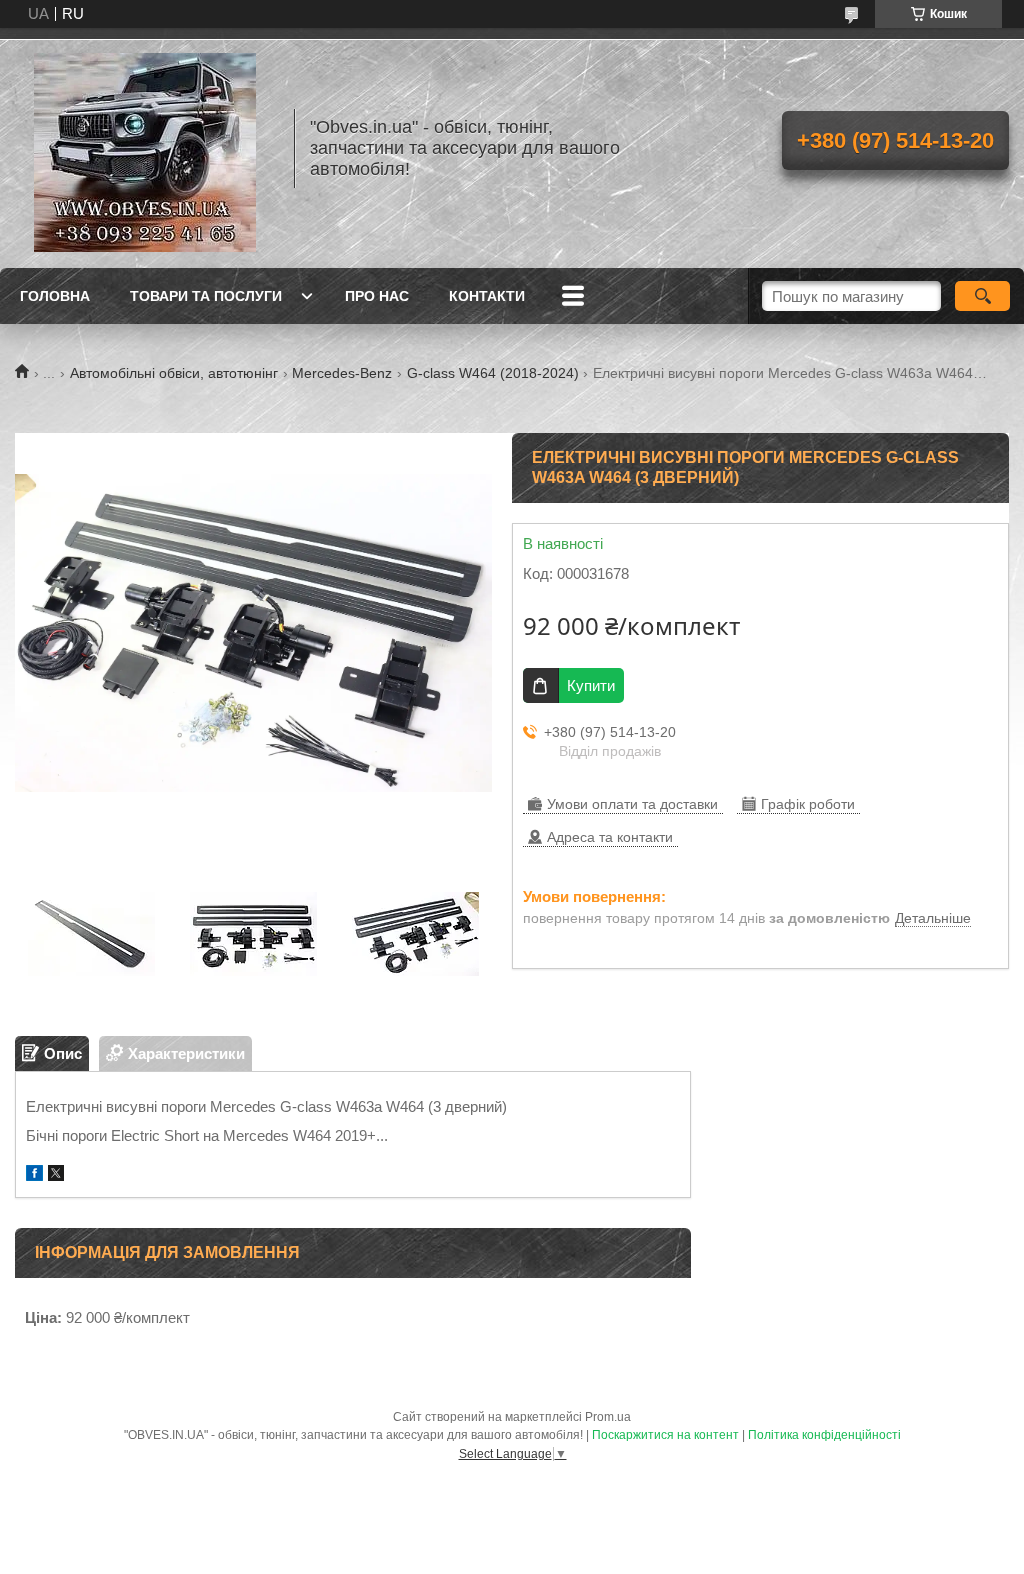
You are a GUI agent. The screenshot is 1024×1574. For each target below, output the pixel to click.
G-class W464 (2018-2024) (493, 373)
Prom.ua (608, 1417)
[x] (56, 1175)
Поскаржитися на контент (665, 1435)
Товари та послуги (206, 296)
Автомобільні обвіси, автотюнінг (174, 373)
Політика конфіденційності (824, 1435)
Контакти (487, 296)
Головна (55, 296)
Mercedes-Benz (342, 373)
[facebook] (34, 1175)
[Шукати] (982, 296)
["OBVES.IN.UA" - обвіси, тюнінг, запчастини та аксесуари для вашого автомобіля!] (145, 148)
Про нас (377, 296)
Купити (591, 685)
